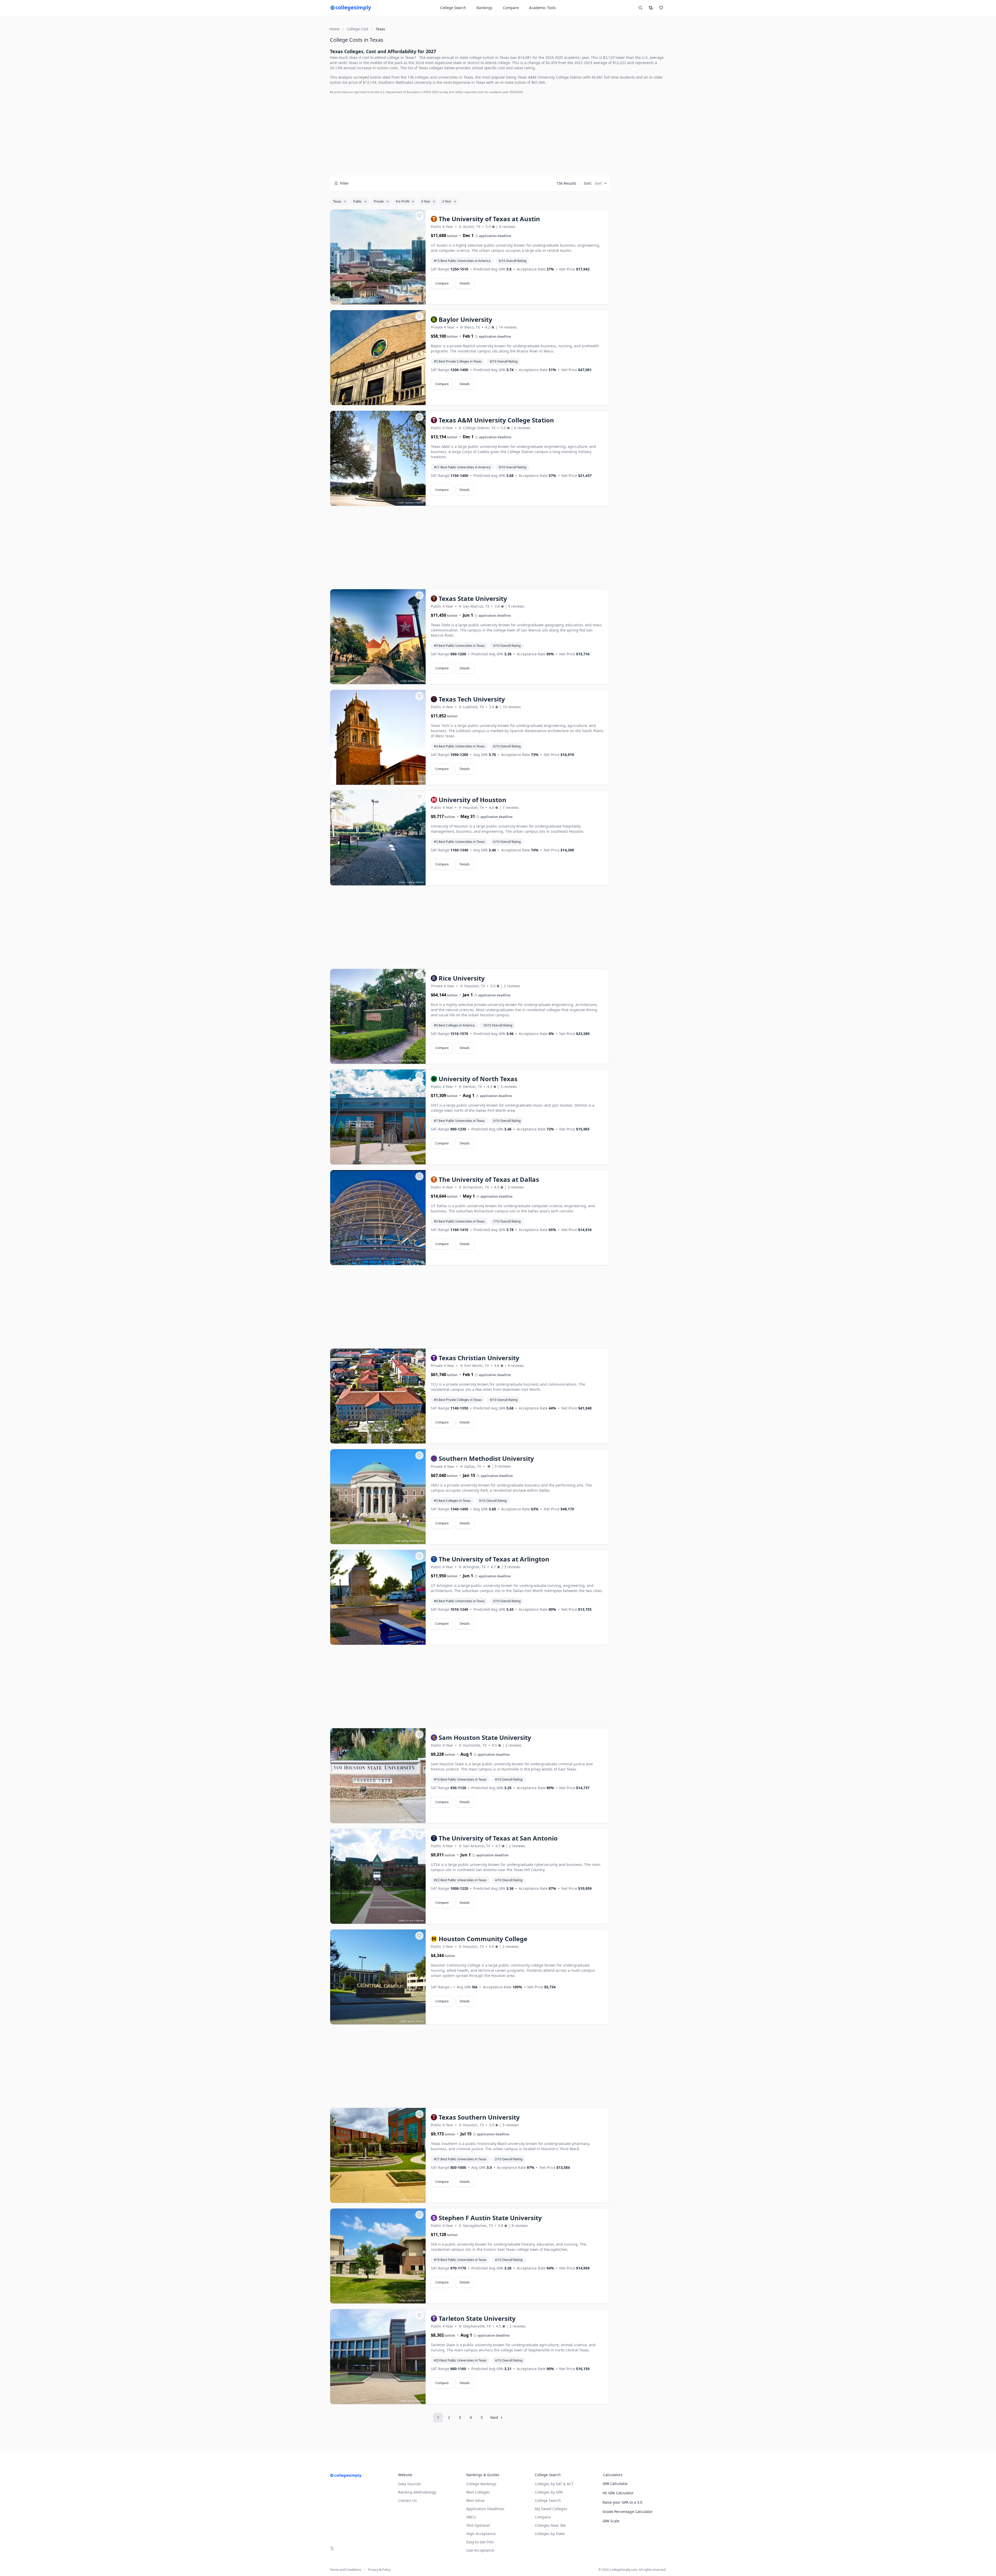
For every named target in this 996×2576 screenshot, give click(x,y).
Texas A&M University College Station (550, 77)
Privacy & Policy (379, 2570)
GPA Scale (611, 2521)
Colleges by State (550, 2534)
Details (465, 283)
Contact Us (407, 2500)
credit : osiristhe (406, 1641)
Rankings (485, 8)
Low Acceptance (480, 2550)
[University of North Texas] (378, 1117)
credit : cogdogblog (404, 402)
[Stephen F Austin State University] (378, 2256)
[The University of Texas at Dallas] (378, 1218)
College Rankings (481, 2484)
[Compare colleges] (651, 8)
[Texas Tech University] (378, 738)
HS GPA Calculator (618, 2493)
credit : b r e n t (406, 1921)
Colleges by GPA (549, 2492)
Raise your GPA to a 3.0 (622, 2502)
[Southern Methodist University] (378, 1497)
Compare (511, 8)
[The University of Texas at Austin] (378, 257)
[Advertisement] (470, 135)
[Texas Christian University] (378, 1396)
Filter (344, 183)
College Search (548, 2500)
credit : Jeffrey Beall (404, 1541)
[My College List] (661, 8)
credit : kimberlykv (404, 782)
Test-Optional (478, 2525)
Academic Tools (542, 8)
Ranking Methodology (417, 2492)
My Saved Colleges (551, 2509)
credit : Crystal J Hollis (403, 1161)
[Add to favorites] (419, 216)
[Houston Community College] (378, 1977)
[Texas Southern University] (378, 2156)
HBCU (471, 2517)
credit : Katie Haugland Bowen (398, 1061)
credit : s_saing (407, 882)
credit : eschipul (406, 502)
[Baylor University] (378, 358)
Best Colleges (478, 2492)
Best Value (475, 2500)
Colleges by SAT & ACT (554, 2484)
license (420, 301)
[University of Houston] (378, 838)
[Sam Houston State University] (378, 1776)
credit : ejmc (408, 301)
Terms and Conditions (346, 2570)
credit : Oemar (407, 1262)
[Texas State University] (378, 637)
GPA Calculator (615, 2484)
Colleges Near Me (550, 2525)
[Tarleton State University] (378, 2357)
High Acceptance (481, 2534)
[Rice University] (378, 1017)
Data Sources (410, 2484)
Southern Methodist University (405, 82)
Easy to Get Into (480, 2542)
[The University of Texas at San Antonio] (378, 1877)
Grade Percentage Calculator (628, 2512)
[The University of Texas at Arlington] (378, 1598)
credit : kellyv (407, 681)
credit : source (407, 1440)
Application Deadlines (485, 2509)
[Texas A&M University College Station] (378, 459)
